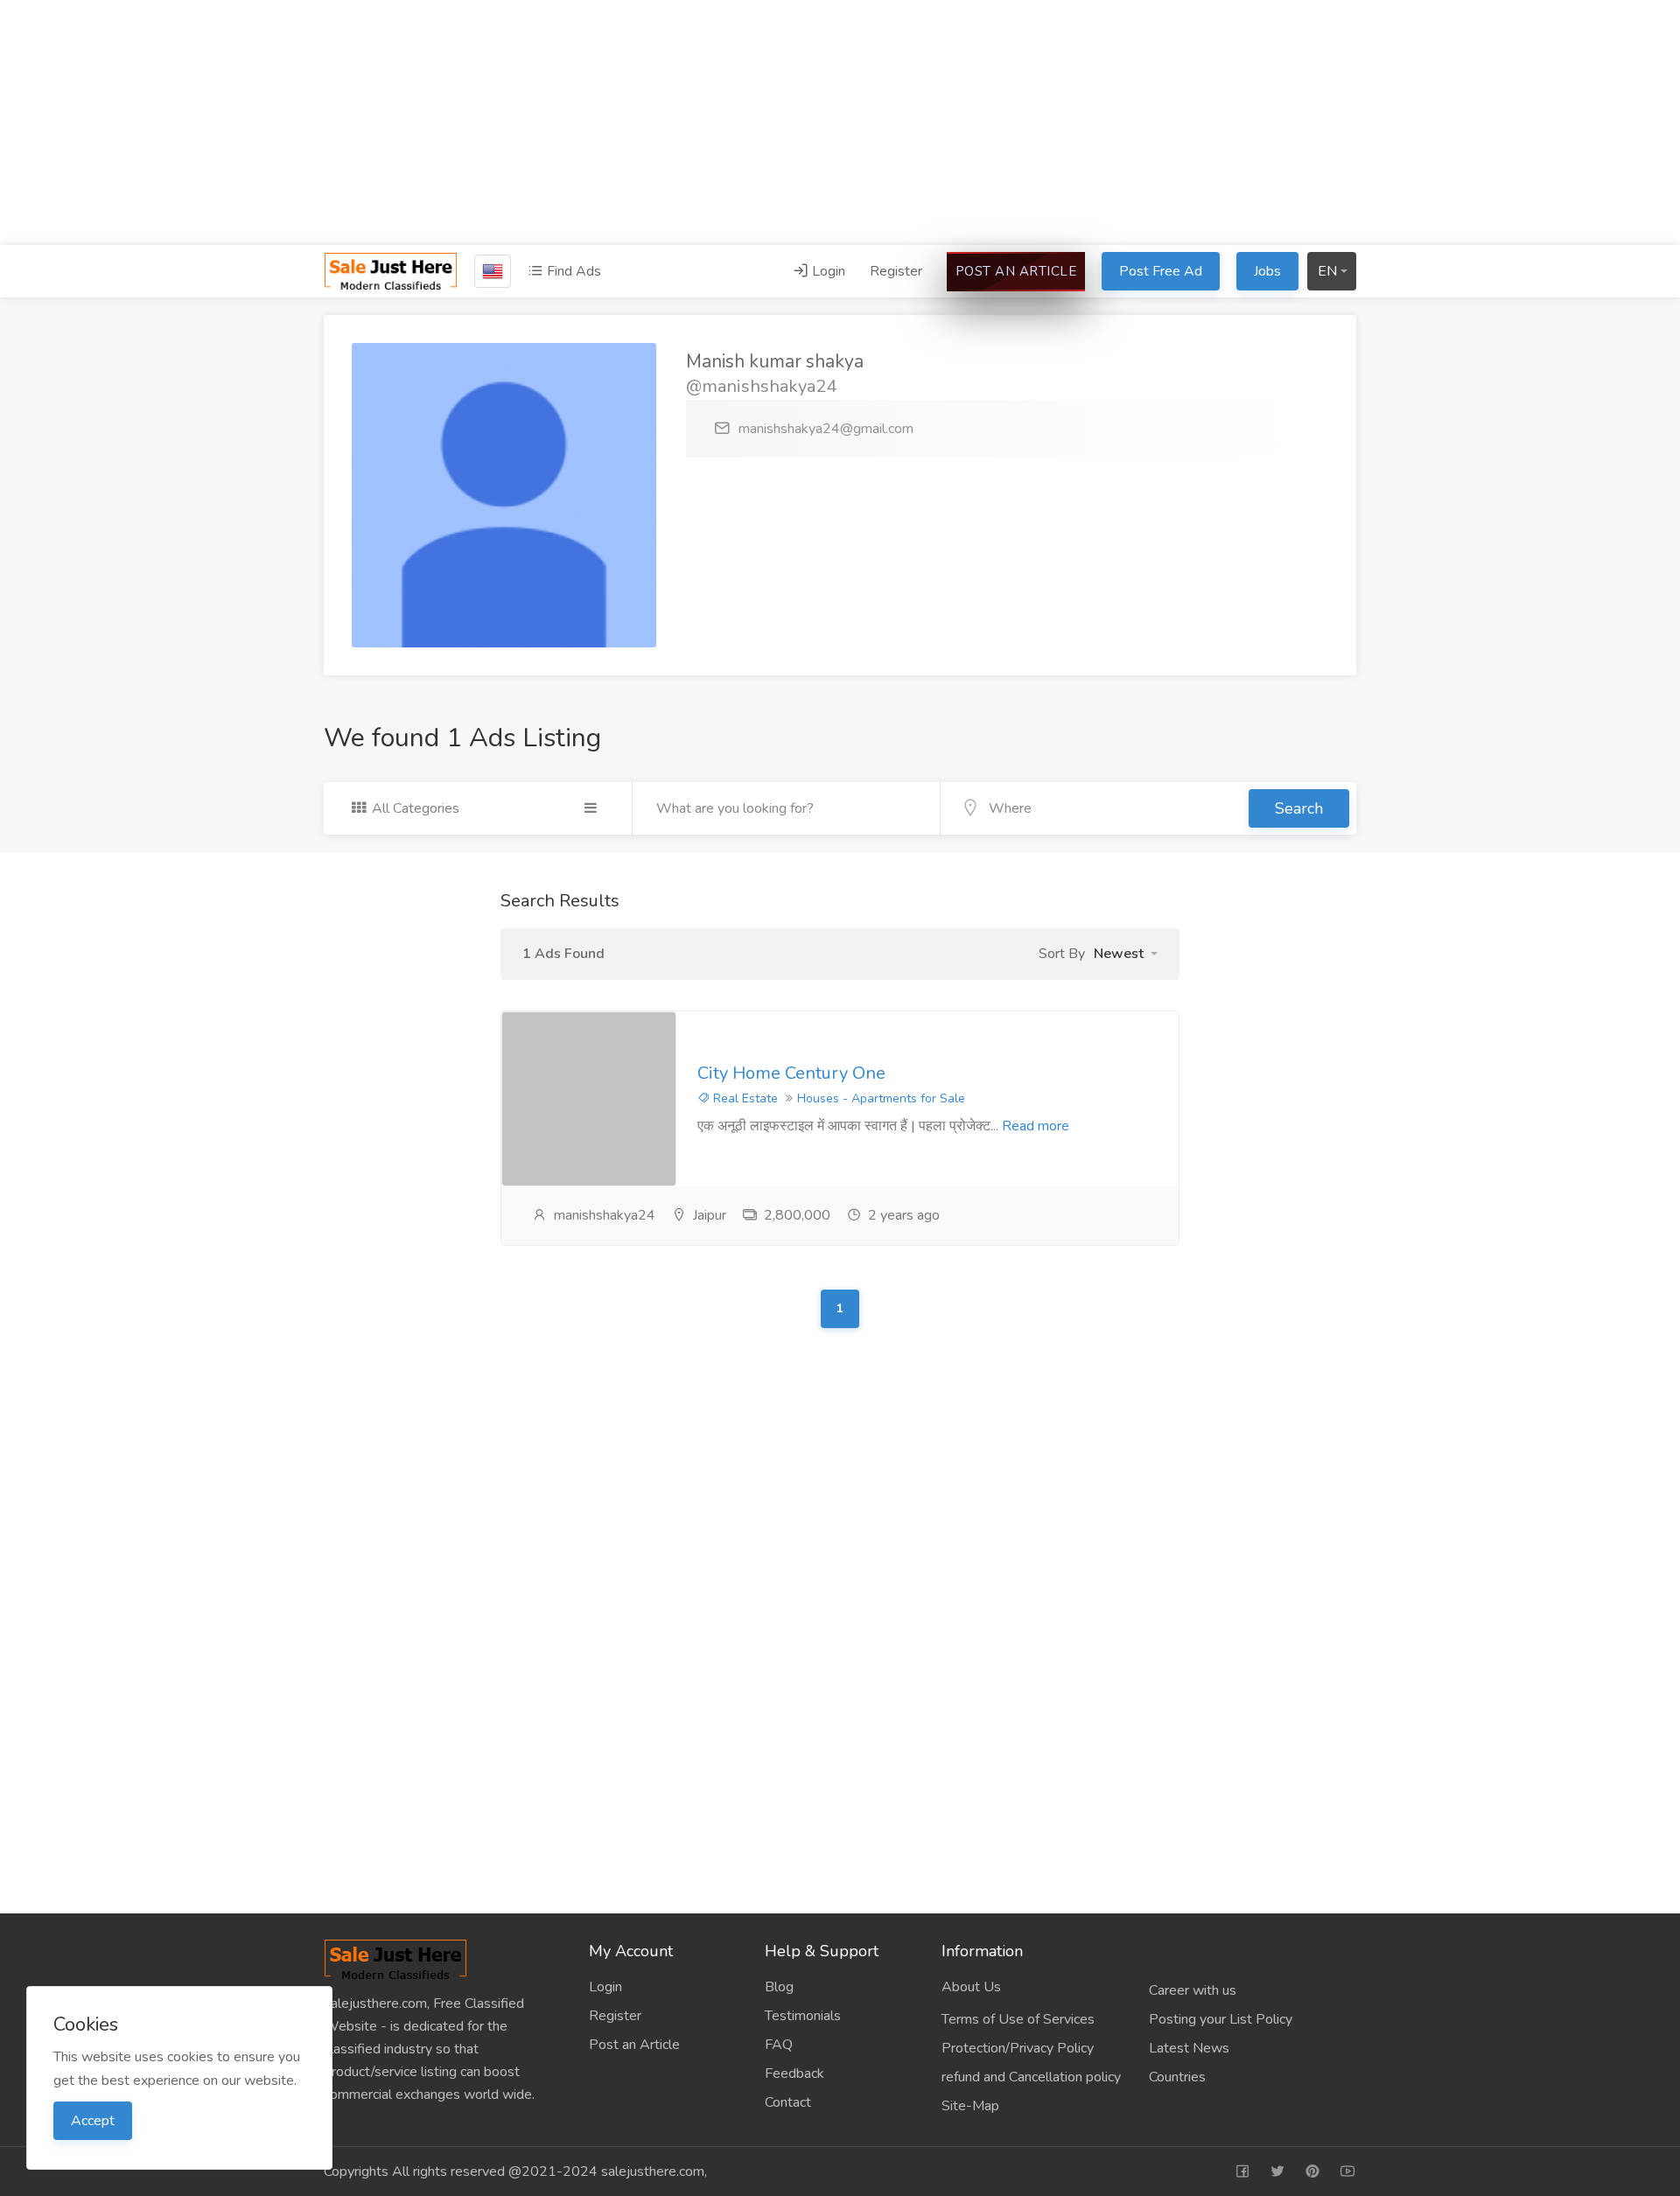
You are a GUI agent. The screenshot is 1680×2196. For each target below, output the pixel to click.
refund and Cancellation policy (1031, 2077)
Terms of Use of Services (1018, 2019)
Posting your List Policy (1221, 2019)
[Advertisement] (840, 122)
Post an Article (1016, 271)
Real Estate (744, 1098)
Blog (779, 1987)
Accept (93, 2121)
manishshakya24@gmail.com (826, 429)
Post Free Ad (1161, 271)
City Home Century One (791, 1073)
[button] (1126, 954)
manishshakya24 (605, 1215)
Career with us (1193, 1990)
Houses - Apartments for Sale (881, 1098)
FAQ (779, 2045)
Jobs (1267, 271)
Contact (788, 2102)
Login (827, 271)
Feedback (794, 2074)
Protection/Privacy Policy (1018, 2048)
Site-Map (970, 2106)
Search (1299, 808)
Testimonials (803, 2016)
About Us (971, 1987)
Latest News (1189, 2048)
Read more (1036, 1126)
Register (896, 271)
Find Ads (572, 271)
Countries (1177, 2077)
